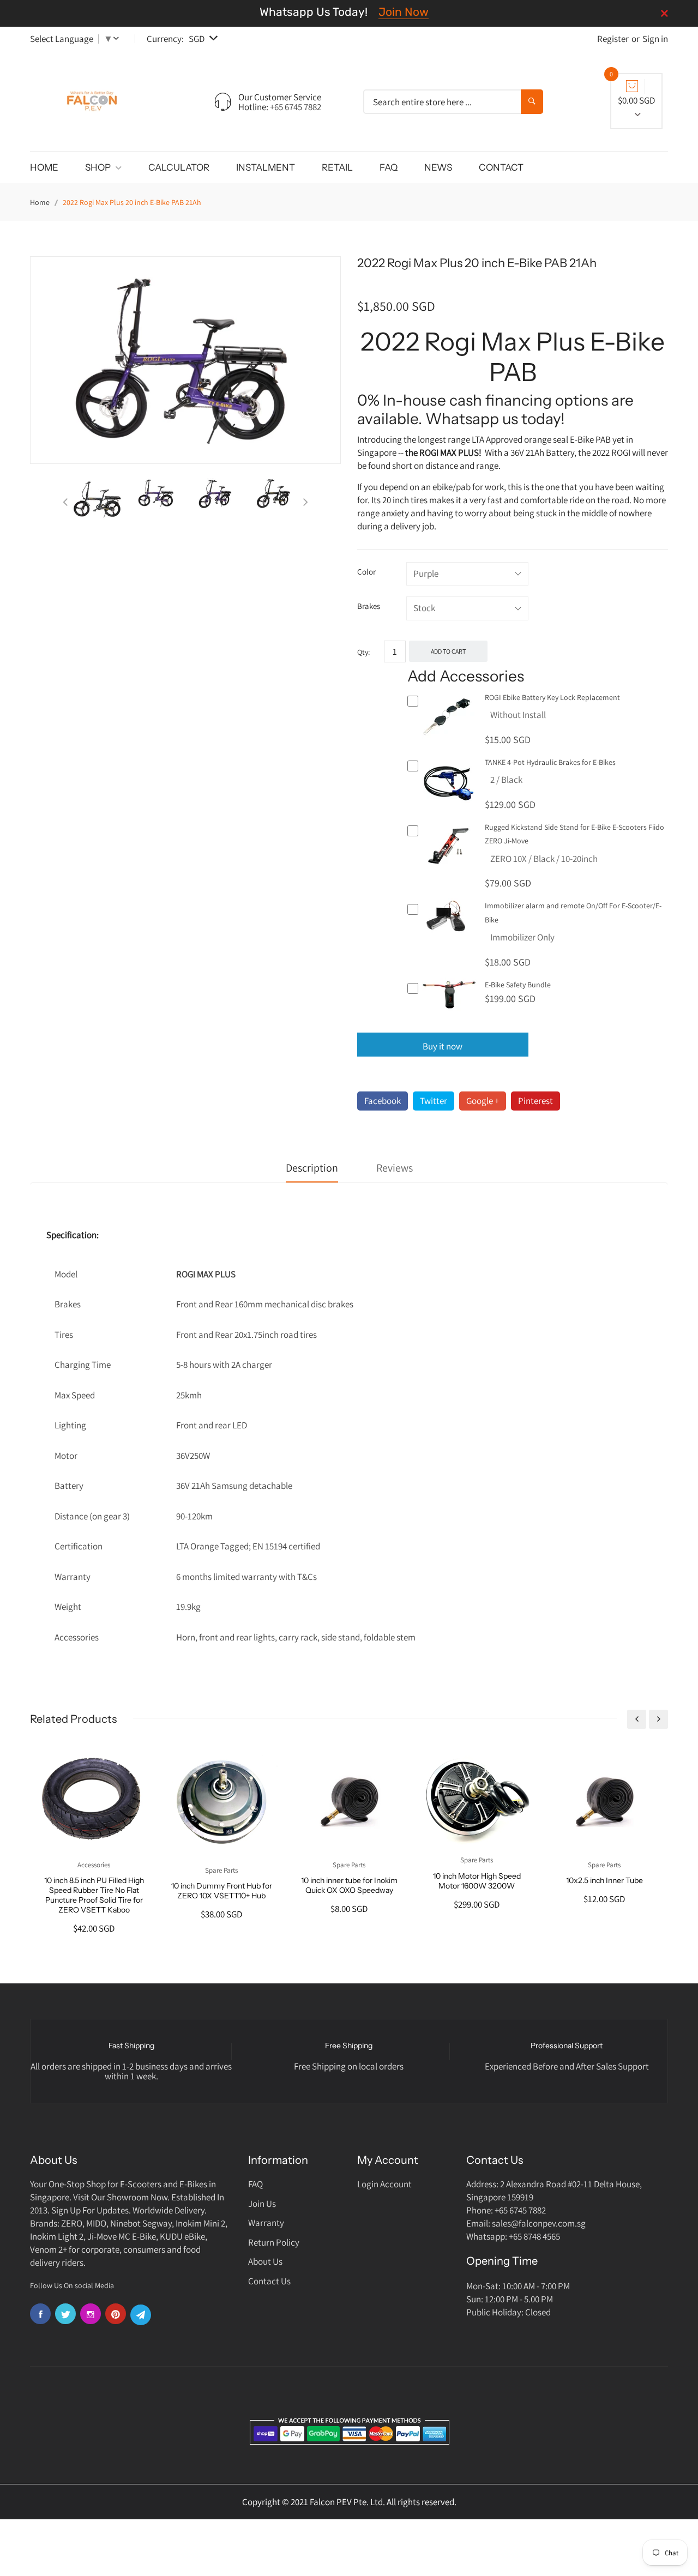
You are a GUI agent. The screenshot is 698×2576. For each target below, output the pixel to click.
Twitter (434, 1101)
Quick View (450, 743)
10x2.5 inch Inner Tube (604, 1880)
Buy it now (443, 1046)
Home (40, 202)
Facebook (383, 1101)
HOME (44, 167)
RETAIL (337, 167)
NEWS (438, 167)
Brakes (369, 606)
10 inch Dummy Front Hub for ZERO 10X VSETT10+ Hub (222, 1891)
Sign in (655, 39)
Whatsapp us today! (495, 419)
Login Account (384, 2184)
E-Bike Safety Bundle (518, 985)
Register (613, 39)
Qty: (363, 652)
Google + (483, 1101)
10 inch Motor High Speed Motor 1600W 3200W (477, 1881)
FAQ (389, 167)
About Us (265, 2261)
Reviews (395, 1168)
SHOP (99, 167)
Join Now (404, 12)
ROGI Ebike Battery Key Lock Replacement (552, 697)
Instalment (266, 167)
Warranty (266, 2223)
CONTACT (501, 167)
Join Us (262, 2204)
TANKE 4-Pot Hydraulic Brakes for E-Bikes (550, 762)
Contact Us (269, 2281)
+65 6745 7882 (296, 107)
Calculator (179, 167)
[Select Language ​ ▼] (118, 39)
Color (366, 572)
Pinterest (535, 1101)
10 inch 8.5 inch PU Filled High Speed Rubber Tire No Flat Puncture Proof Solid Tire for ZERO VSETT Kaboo (94, 1895)
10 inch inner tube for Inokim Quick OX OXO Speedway (349, 1885)
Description (312, 1168)
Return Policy (274, 2242)
